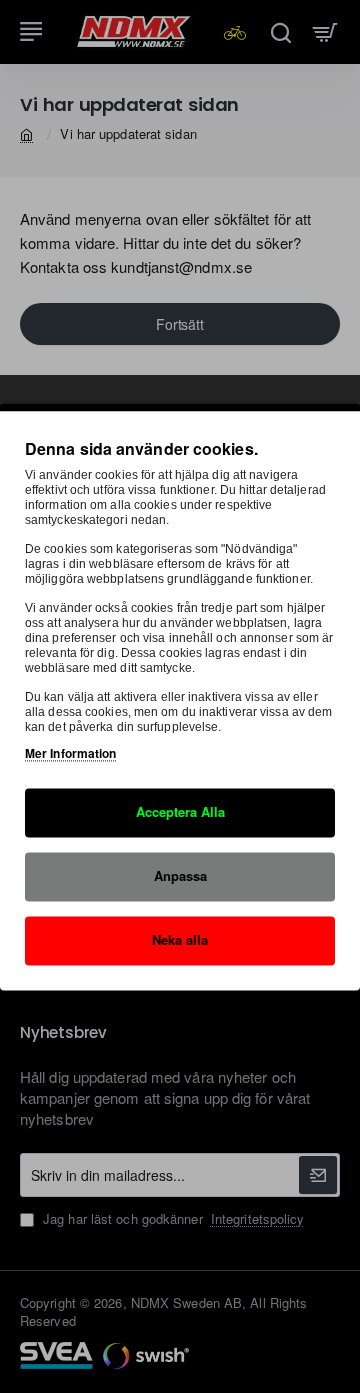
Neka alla (180, 939)
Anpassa (180, 875)
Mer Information (71, 754)
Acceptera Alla (180, 812)
